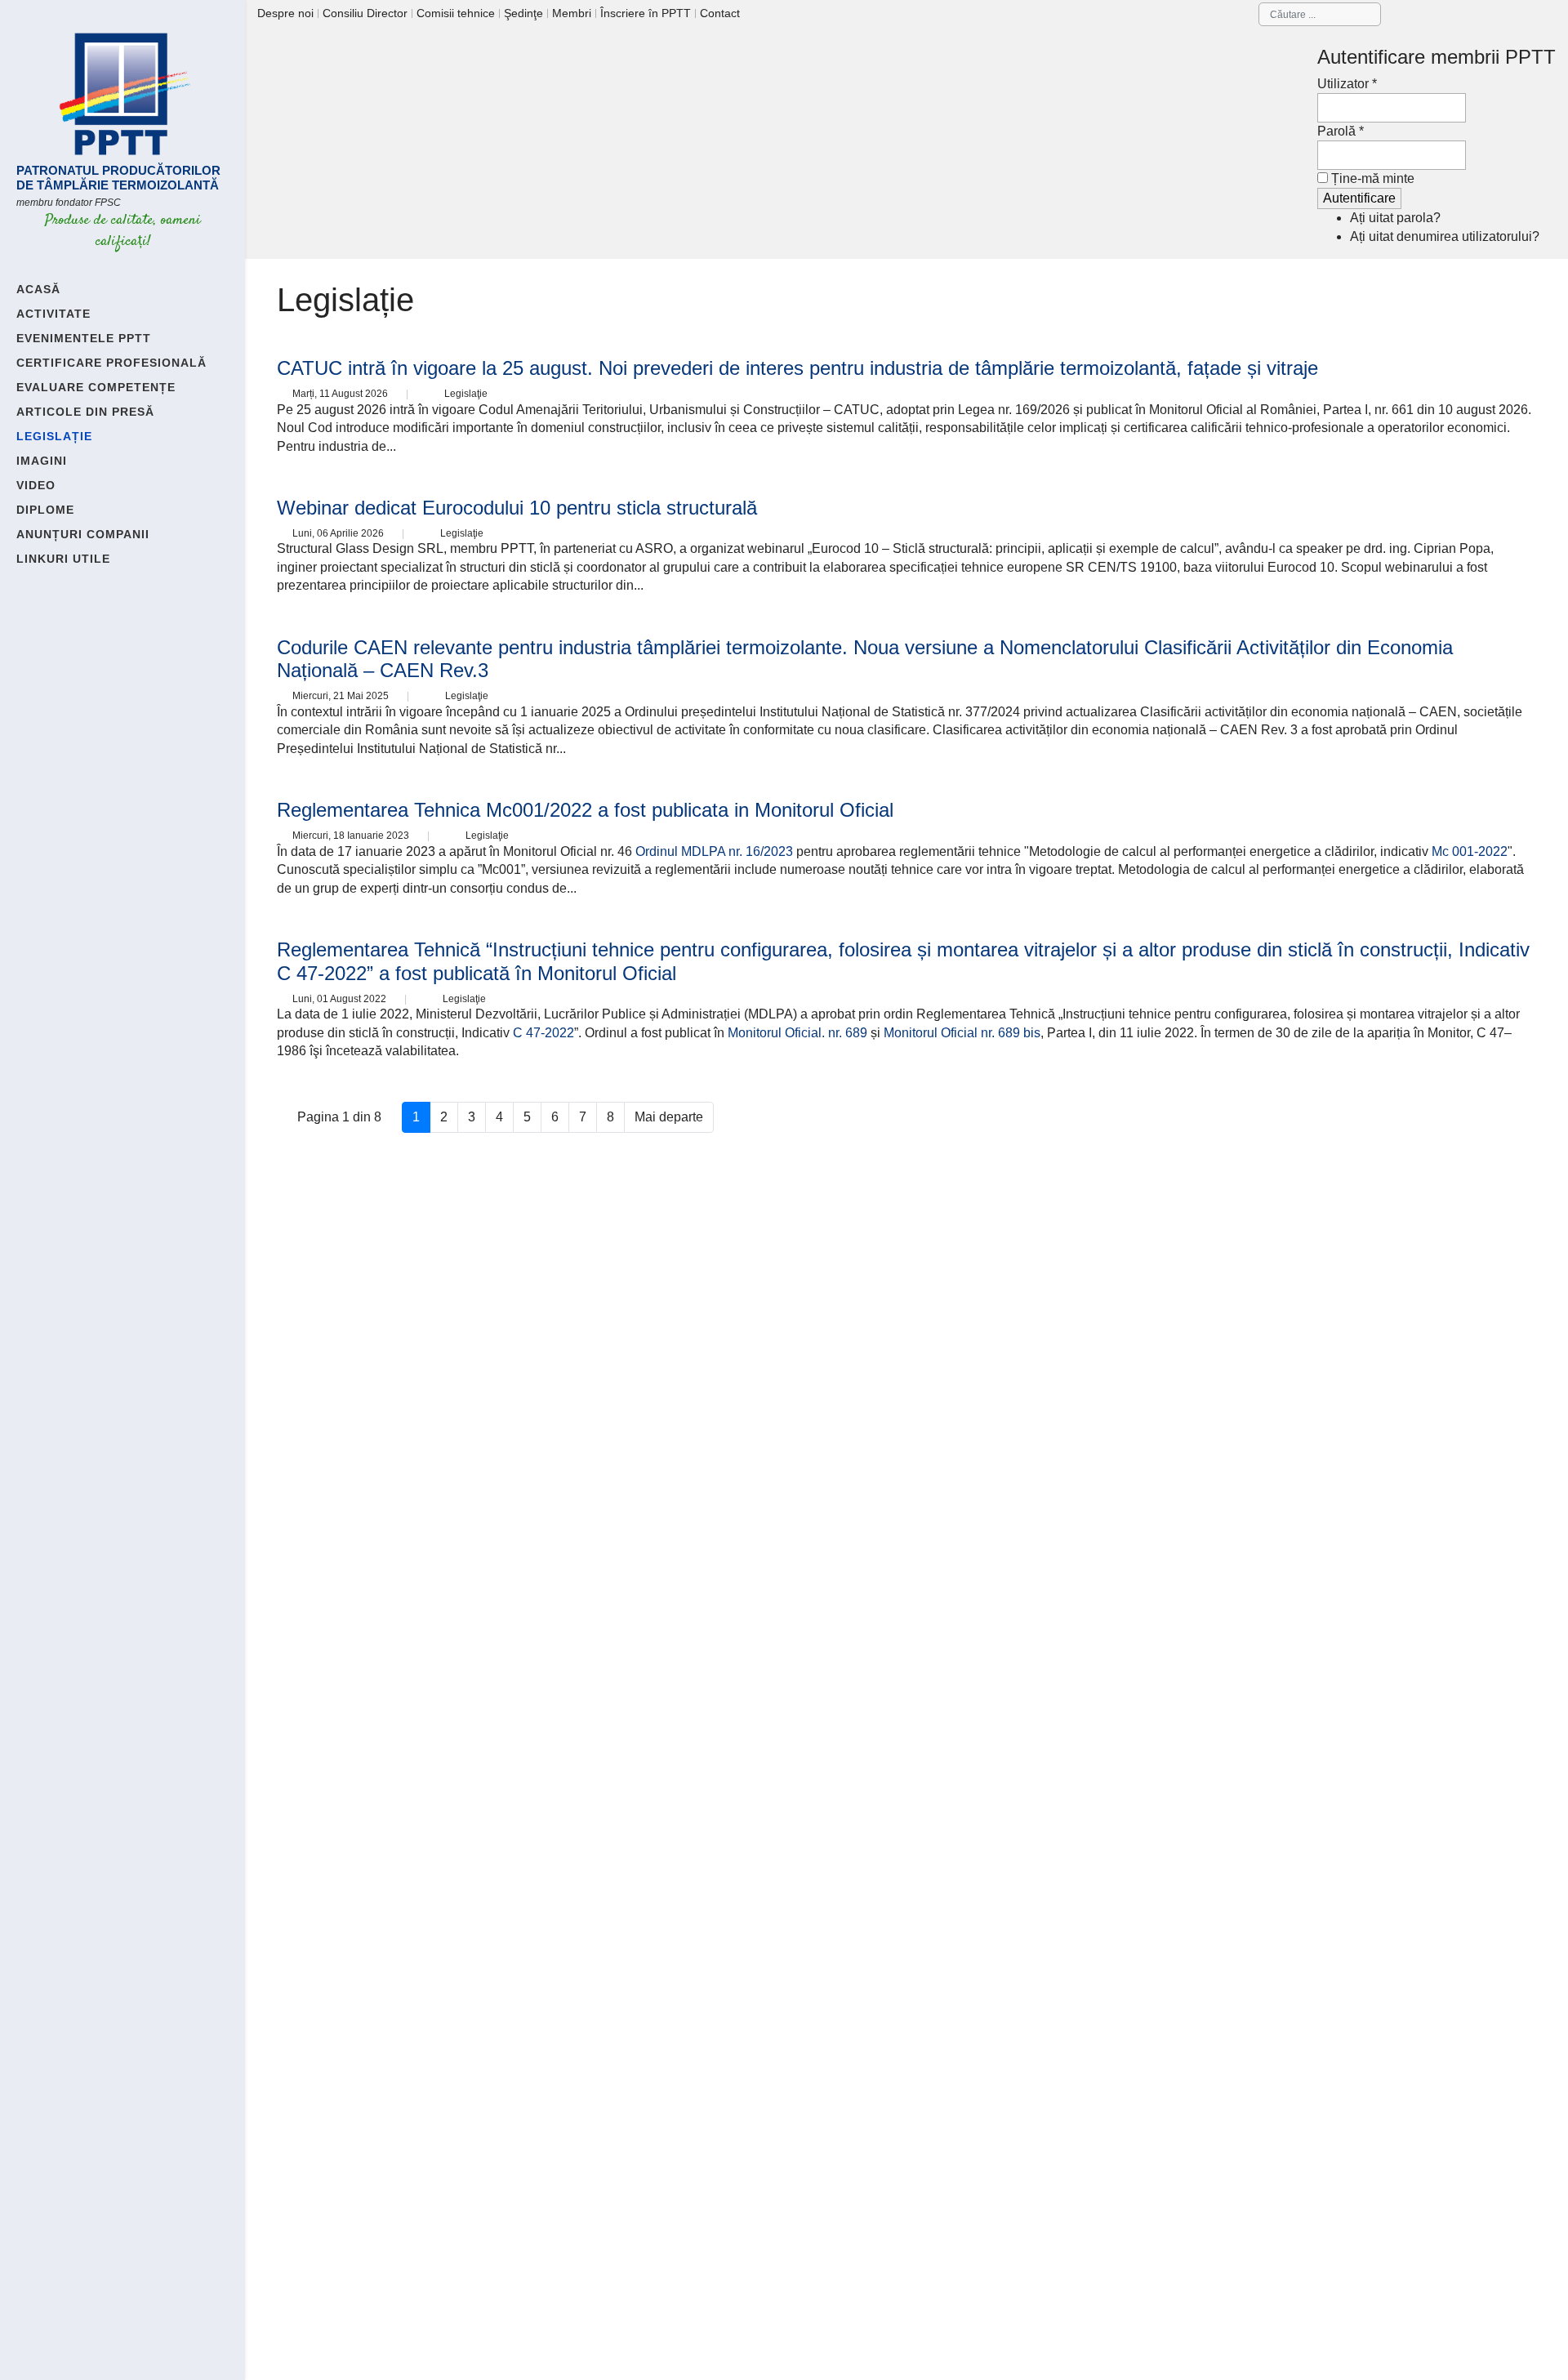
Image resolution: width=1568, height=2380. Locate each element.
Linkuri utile (63, 559)
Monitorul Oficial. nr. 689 (797, 1033)
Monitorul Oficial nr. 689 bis (962, 1033)
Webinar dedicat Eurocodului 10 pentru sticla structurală (517, 508)
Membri (572, 13)
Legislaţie (466, 394)
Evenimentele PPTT (84, 338)
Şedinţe (523, 13)
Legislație (54, 436)
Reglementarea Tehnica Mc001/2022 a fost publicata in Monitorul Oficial (585, 810)
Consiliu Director (365, 13)
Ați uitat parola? (1395, 218)
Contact (720, 13)
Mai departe (669, 1117)
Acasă (38, 289)
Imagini (42, 461)
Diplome (45, 510)
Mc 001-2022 (1470, 851)
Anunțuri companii (83, 534)
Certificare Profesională (111, 363)
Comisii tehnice (456, 13)
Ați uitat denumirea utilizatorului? (1445, 236)
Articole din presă (85, 412)
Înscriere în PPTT (646, 13)
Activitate (53, 314)
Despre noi (285, 13)
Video (36, 485)
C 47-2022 (543, 1033)
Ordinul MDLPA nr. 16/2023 (714, 851)
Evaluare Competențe (96, 387)
